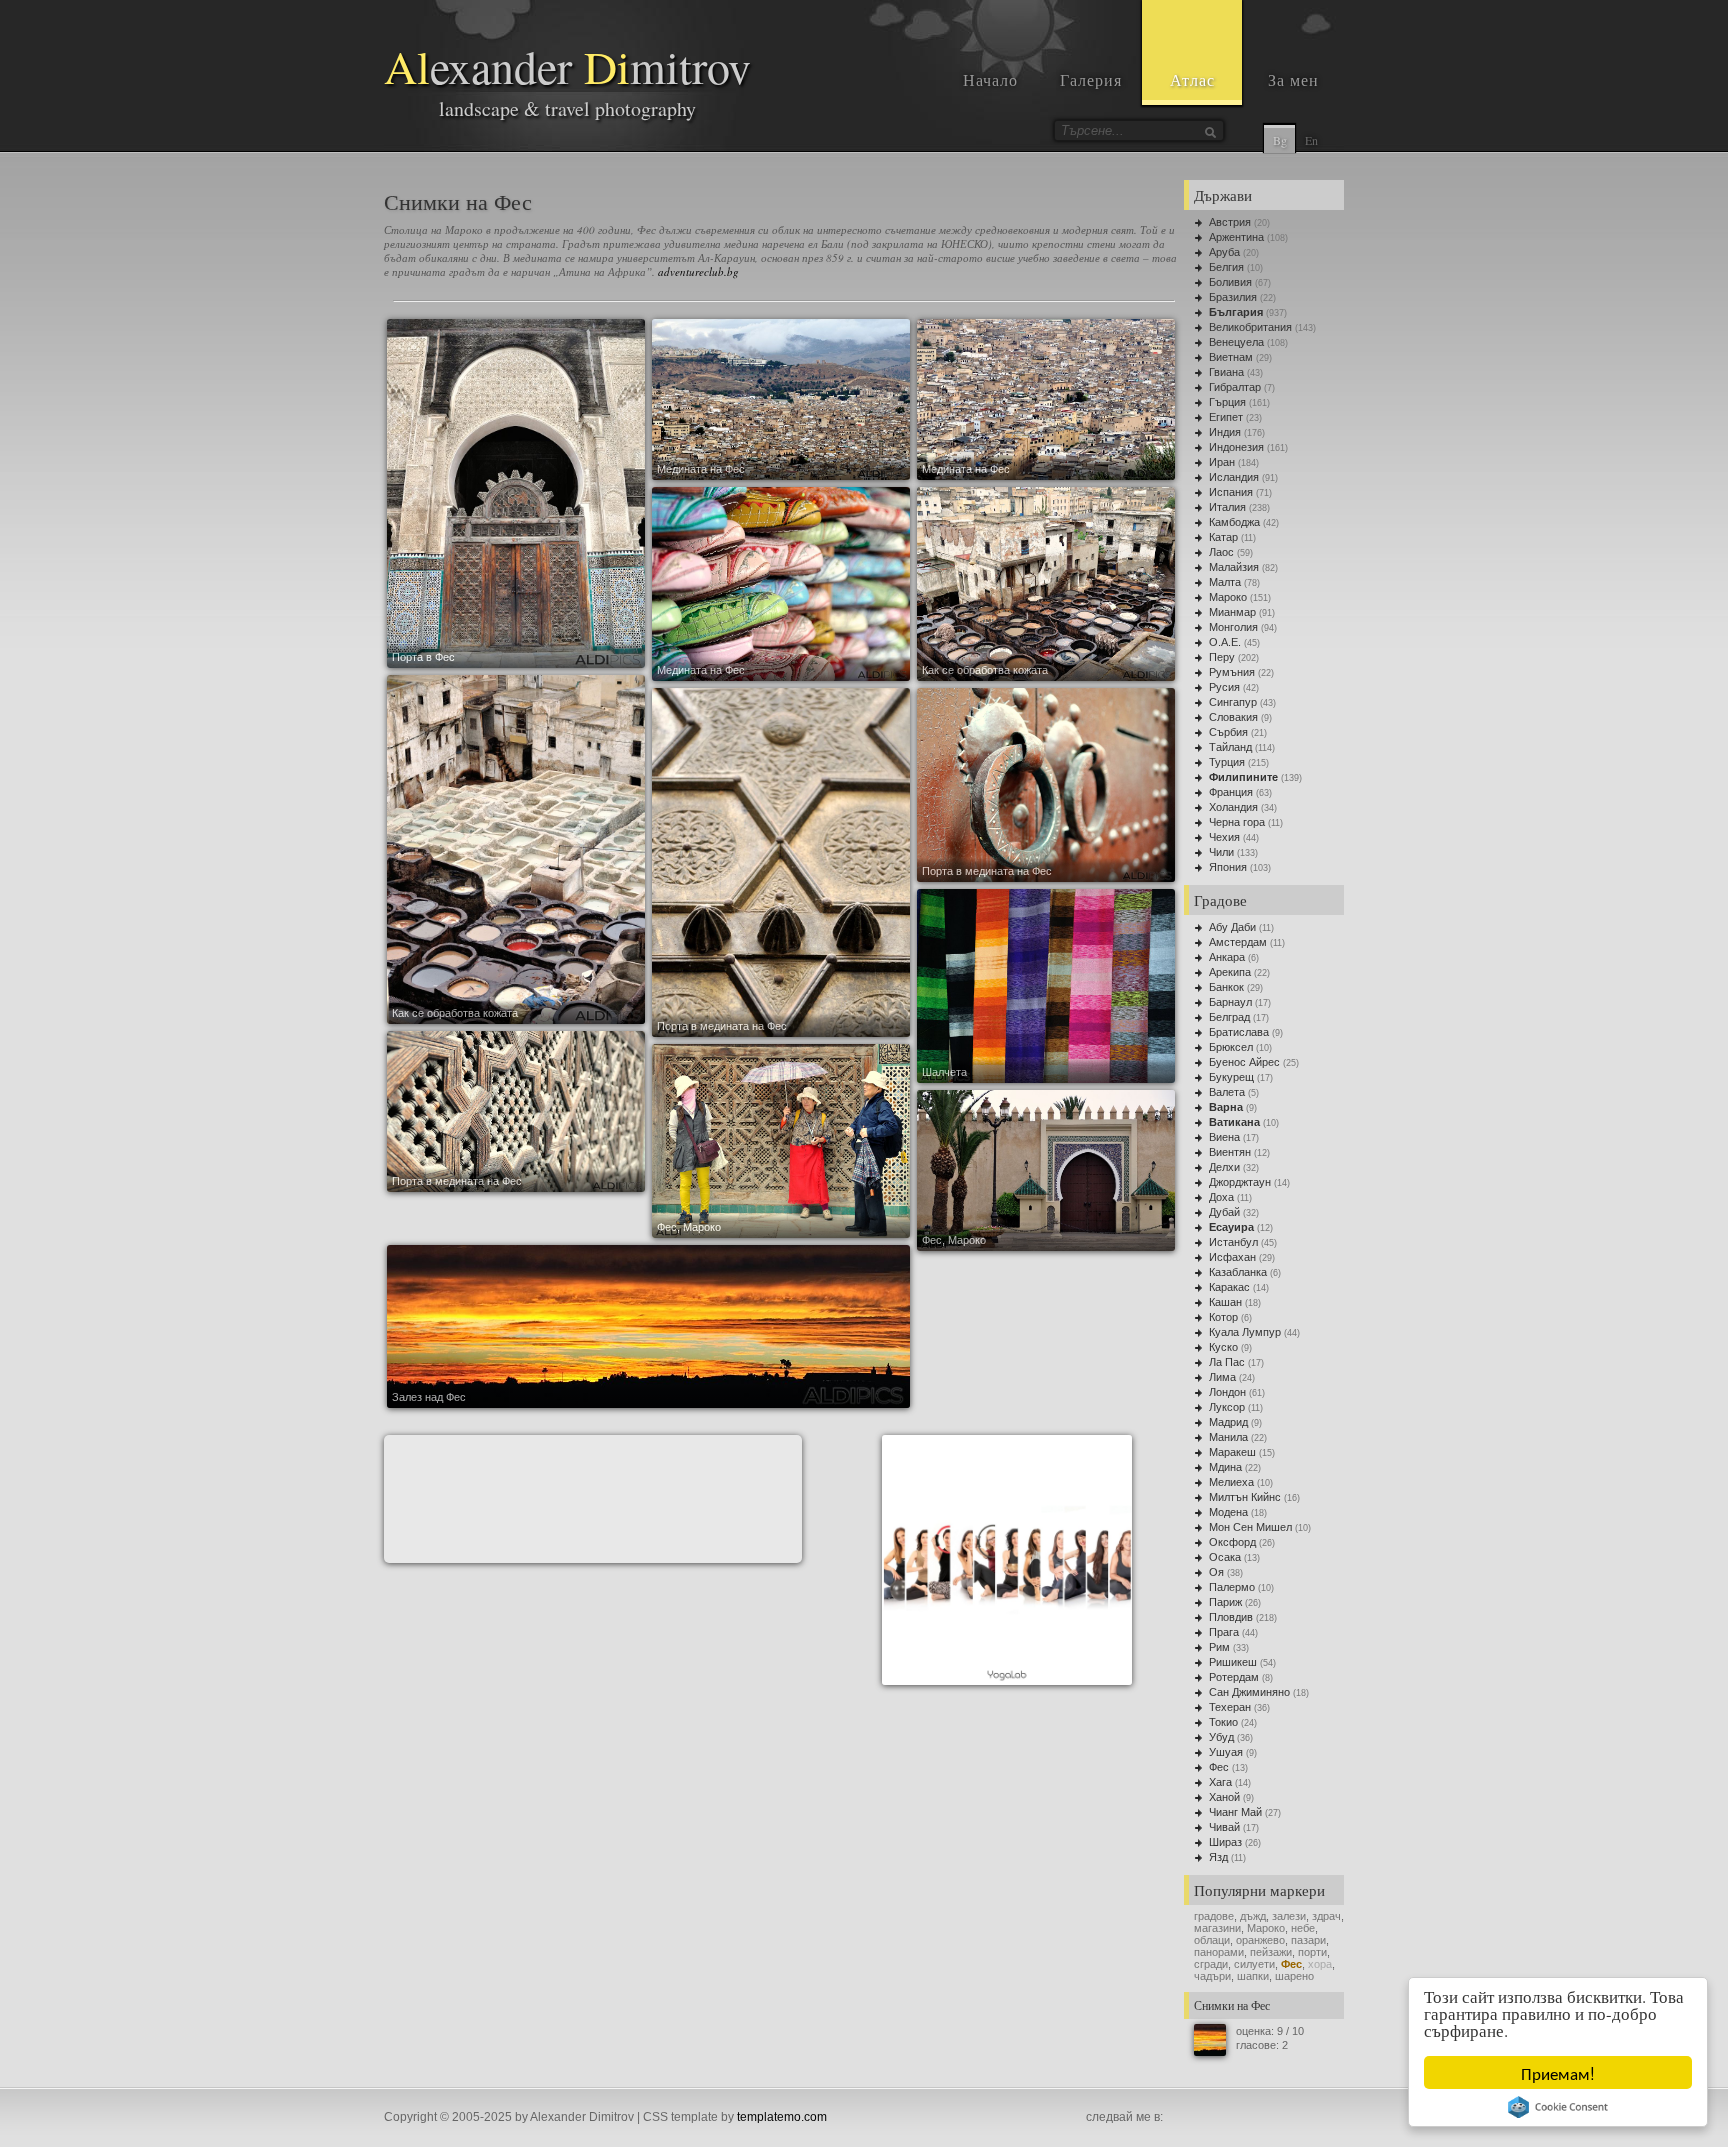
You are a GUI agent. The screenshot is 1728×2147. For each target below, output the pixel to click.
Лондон (1227, 1392)
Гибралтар (1235, 387)
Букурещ (1231, 1077)
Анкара (1227, 957)
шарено (1294, 1976)
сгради (1211, 1964)
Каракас (1229, 1287)
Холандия (1233, 807)
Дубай (1224, 1212)
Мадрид (1228, 1422)
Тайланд (1230, 747)
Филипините (1243, 777)
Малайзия (1234, 567)
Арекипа (1230, 972)
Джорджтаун (1240, 1182)
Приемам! (1558, 2072)
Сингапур (1233, 702)
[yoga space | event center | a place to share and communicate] (1007, 1680)
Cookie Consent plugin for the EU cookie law (1558, 2107)
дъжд (1253, 1916)
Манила (1228, 1437)
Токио (1223, 1722)
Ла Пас (1227, 1362)
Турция (1227, 762)
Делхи (1224, 1167)
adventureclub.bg (698, 271)
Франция (1231, 792)
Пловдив (1231, 1617)
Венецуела (1236, 342)
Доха (1221, 1197)
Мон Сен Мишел (1250, 1527)
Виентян (1230, 1152)
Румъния (1232, 672)
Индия (1225, 432)
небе (1303, 1928)
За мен (1293, 79)
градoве (1214, 1916)
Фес (1219, 1767)
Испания (1231, 492)
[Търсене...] (1210, 132)
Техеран (1230, 1707)
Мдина (1225, 1467)
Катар (1223, 537)
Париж (1225, 1602)
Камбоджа (1234, 522)
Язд (1218, 1857)
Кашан (1225, 1302)
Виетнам (1231, 357)
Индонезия (1236, 447)
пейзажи (1271, 1952)
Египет (1226, 417)
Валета (1227, 1092)
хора (1320, 1964)
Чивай (1224, 1827)
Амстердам (1238, 942)
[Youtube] (1222, 2118)
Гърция (1227, 402)
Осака (1225, 1557)
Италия (1227, 507)
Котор (1223, 1317)
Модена (1228, 1512)
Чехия (1224, 837)
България (1236, 312)
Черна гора (1237, 822)
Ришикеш (1233, 1662)
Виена (1224, 1137)
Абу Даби (1232, 927)
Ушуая (1226, 1752)
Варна (1226, 1107)
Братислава (1239, 1032)
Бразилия (1233, 297)
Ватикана (1234, 1122)
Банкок (1226, 987)
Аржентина (1236, 237)
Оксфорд (1232, 1542)
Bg (1280, 140)
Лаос (1221, 552)
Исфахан (1232, 1257)
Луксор (1227, 1407)
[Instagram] (1200, 2118)
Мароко (1228, 597)
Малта (1225, 582)
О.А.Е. (1225, 642)
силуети (1254, 1964)
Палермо (1232, 1587)
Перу (1222, 657)
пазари (1308, 1940)
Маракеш (1232, 1452)
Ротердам (1234, 1677)
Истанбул (1233, 1242)
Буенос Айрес (1244, 1062)
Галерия (1091, 79)
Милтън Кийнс (1245, 1497)
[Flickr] (1288, 2118)
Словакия (1233, 717)
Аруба (1224, 252)
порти (1312, 1952)
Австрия (1230, 222)
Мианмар (1232, 612)
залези (1289, 1916)
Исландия (1234, 477)
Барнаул (1230, 1002)
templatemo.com (782, 2117)
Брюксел (1231, 1047)
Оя (1216, 1572)
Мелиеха (1231, 1482)
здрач (1326, 1916)
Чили (1221, 852)
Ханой (1224, 1797)
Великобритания (1250, 327)
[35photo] (1332, 2118)
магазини (1217, 1928)
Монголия (1233, 627)
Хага (1220, 1782)
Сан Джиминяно (1249, 1692)
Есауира (1231, 1227)
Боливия (1230, 282)
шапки (1253, 1976)
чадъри (1212, 1976)
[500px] (1310, 2118)
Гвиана (1226, 372)
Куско (1223, 1347)
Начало (990, 79)
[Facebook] (1178, 2118)
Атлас (1192, 79)
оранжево (1260, 1940)
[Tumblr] (1266, 2118)
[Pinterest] (1244, 2118)
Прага (1224, 1632)
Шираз (1225, 1842)
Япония (1228, 867)
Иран (1222, 462)
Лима (1222, 1377)
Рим (1219, 1647)
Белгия (1226, 267)
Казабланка (1238, 1272)
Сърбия (1228, 732)
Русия (1224, 687)
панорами (1219, 1952)
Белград (1229, 1017)
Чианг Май (1235, 1812)
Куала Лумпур (1245, 1332)
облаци (1212, 1940)
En (1311, 140)
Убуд (1221, 1737)
